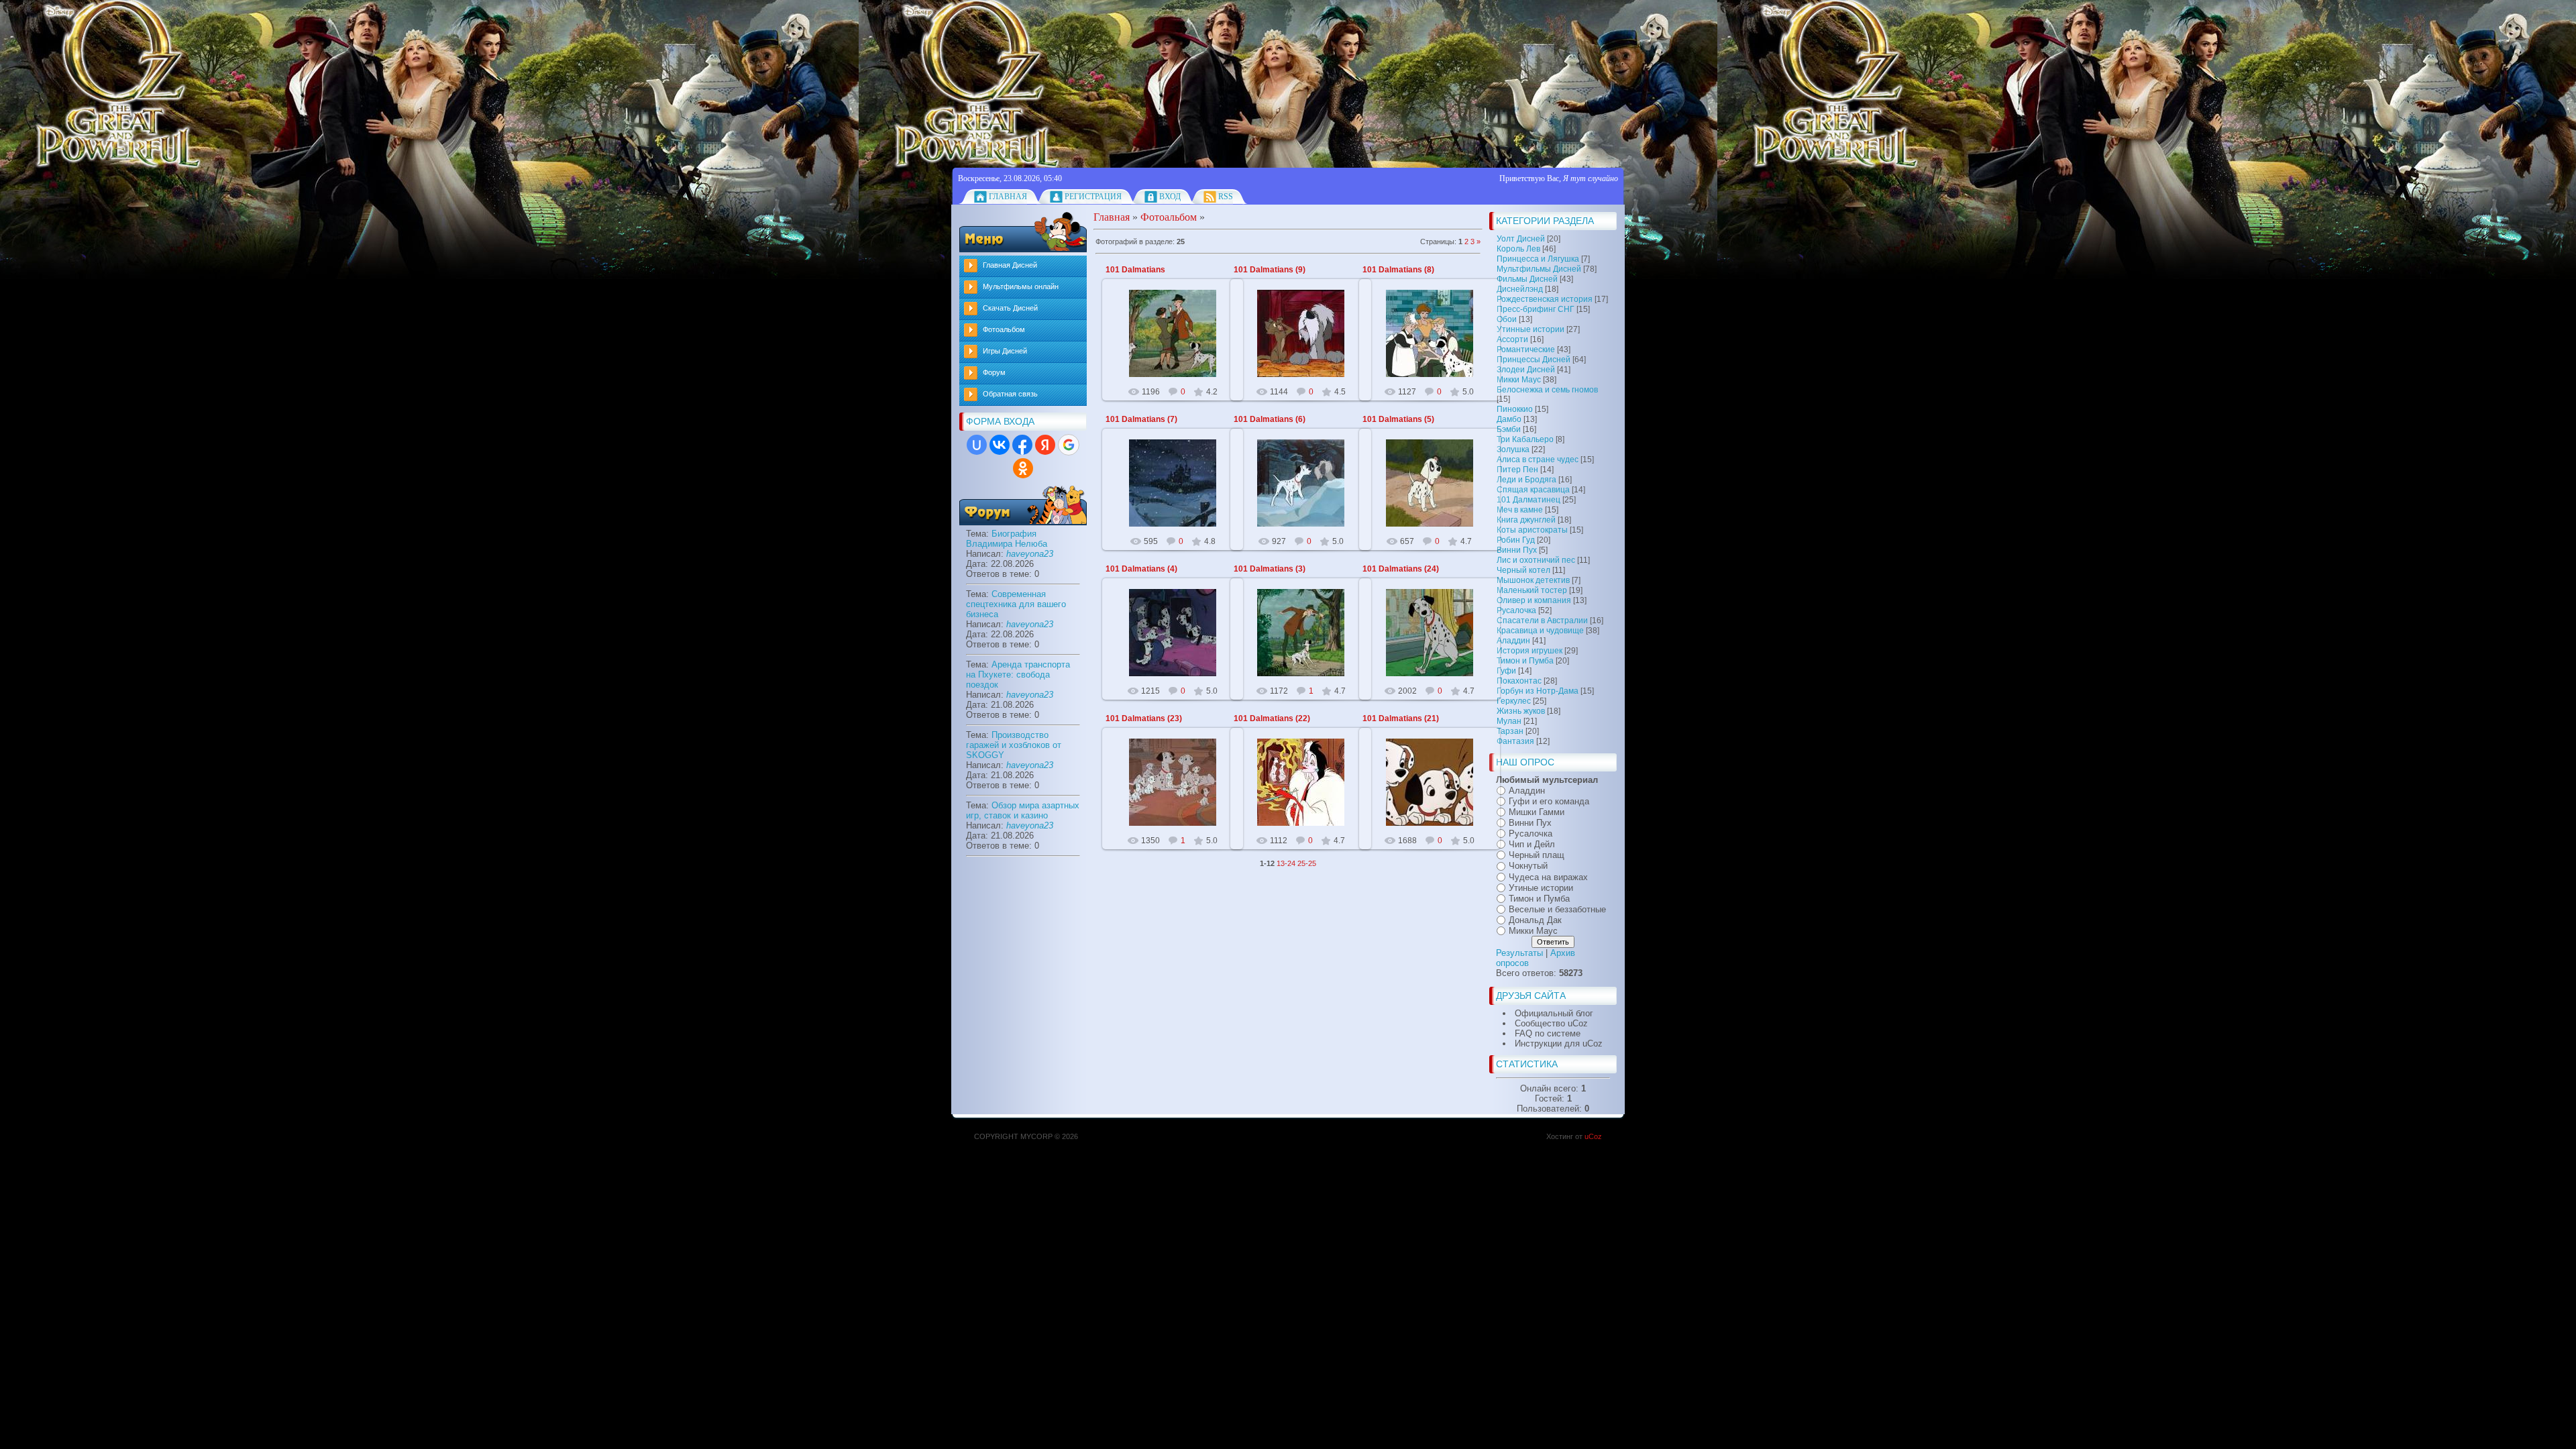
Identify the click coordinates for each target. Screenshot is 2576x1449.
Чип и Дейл (1532, 844)
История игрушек (1529, 651)
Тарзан (1510, 731)
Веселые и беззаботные (1557, 909)
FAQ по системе (1548, 1033)
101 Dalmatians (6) (1270, 419)
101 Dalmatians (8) (1398, 270)
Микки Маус (1519, 380)
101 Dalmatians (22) (1272, 718)
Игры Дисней (1005, 351)
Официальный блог (1554, 1013)
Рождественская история (1545, 299)
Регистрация (1093, 197)
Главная (1008, 197)
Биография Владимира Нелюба (1007, 539)
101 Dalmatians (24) (1401, 569)
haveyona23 (1030, 554)
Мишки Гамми (1537, 812)
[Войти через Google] (1069, 445)
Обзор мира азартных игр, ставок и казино (1023, 810)
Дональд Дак (1535, 920)
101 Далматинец (1528, 500)
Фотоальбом (1004, 329)
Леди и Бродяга (1526, 480)
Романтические (1526, 350)
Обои (1507, 319)
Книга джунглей (1526, 520)
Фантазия (1515, 741)
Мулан (1509, 721)
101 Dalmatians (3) (1270, 569)
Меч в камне (1520, 510)
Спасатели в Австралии (1542, 621)
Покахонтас (1519, 681)
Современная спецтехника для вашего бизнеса (1016, 604)
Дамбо (1509, 419)
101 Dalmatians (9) (1270, 270)
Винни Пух (1517, 550)
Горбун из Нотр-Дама (1538, 691)
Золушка (1513, 449)
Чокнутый (1528, 866)
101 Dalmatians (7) (1141, 419)
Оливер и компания (1534, 600)
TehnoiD (1179, 344)
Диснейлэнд (1520, 289)
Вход (1170, 197)
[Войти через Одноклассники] (1023, 468)
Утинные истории (1531, 329)
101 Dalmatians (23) (1144, 718)
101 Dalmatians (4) (1141, 569)
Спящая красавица (1533, 490)
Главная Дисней (1010, 265)
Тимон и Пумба (1525, 661)
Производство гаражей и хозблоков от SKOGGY (1014, 745)
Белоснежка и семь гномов (1547, 390)
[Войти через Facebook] (1022, 445)
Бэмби (1509, 429)
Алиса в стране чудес (1538, 460)
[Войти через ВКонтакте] (1000, 445)
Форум (994, 372)
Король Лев (1518, 249)
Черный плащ (1537, 855)
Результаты (1519, 953)
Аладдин (1513, 641)
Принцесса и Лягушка (1538, 259)
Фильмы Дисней (1527, 279)
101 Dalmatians (1135, 270)
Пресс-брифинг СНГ (1536, 309)
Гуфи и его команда (1549, 801)
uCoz (1593, 1136)
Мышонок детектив (1533, 580)
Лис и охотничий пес (1536, 560)
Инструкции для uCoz (1559, 1043)
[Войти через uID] (977, 445)
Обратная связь (1010, 394)
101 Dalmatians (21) (1401, 718)
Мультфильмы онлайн (1021, 286)
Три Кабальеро (1525, 439)
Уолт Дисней (1521, 239)
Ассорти (1512, 339)
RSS (1226, 197)
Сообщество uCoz (1551, 1023)
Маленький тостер (1532, 590)
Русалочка (1516, 610)
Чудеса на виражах (1548, 877)
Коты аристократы (1532, 530)
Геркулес (1514, 701)
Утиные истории (1541, 888)
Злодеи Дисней (1526, 370)
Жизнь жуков (1521, 711)
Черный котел (1523, 570)
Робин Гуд (1516, 540)
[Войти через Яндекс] (1045, 445)
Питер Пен (1517, 470)
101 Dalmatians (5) (1398, 419)
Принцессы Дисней (1534, 360)
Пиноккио (1515, 409)
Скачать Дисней (1010, 308)
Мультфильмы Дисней (1539, 269)
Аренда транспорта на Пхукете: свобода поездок (1018, 675)
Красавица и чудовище (1540, 631)
